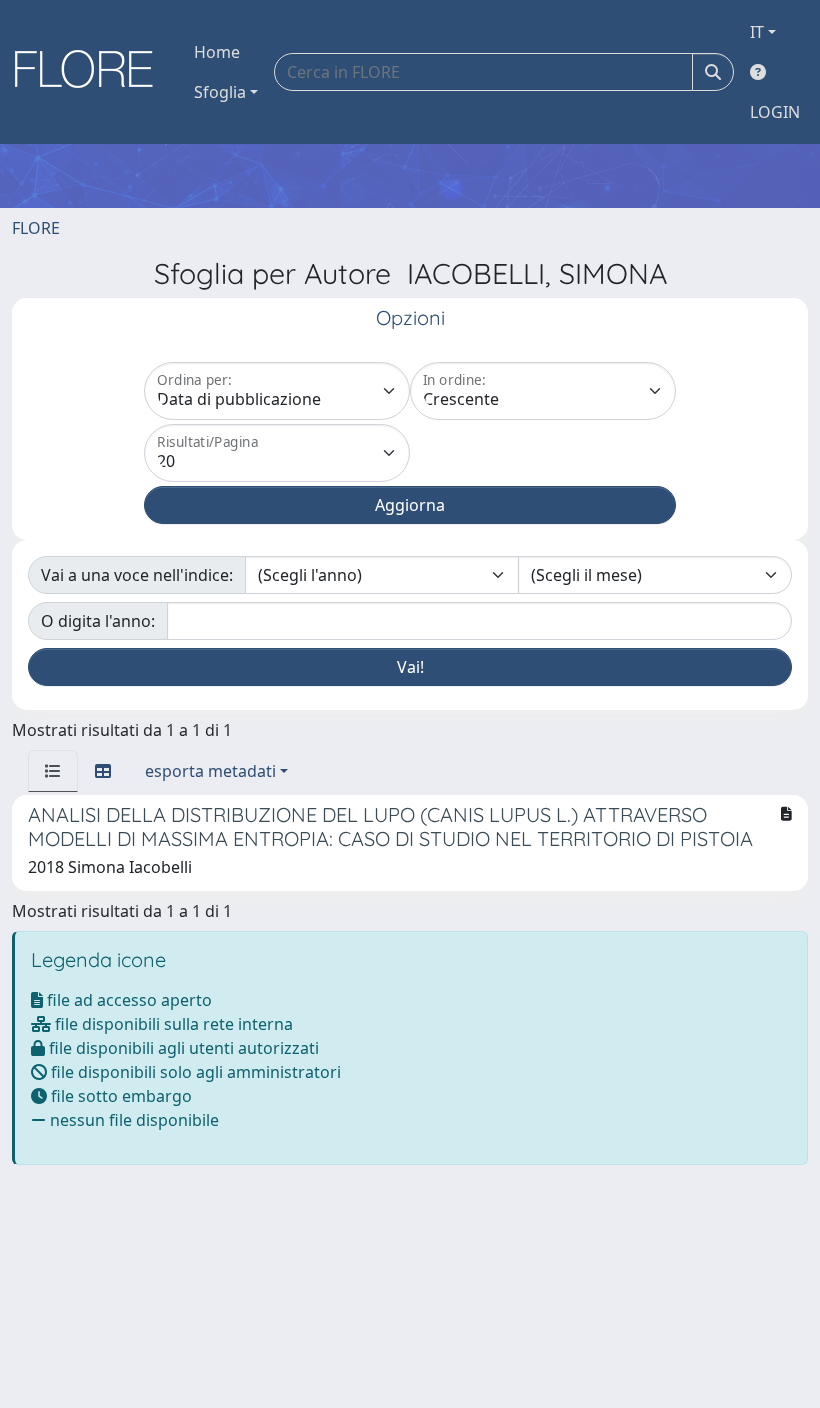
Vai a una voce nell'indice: (137, 575)
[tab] (53, 771)
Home (217, 52)
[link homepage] (91, 72)
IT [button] (757, 32)
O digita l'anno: (98, 621)
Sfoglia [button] (220, 92)
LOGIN (775, 112)
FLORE (36, 228)
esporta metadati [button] (210, 771)
